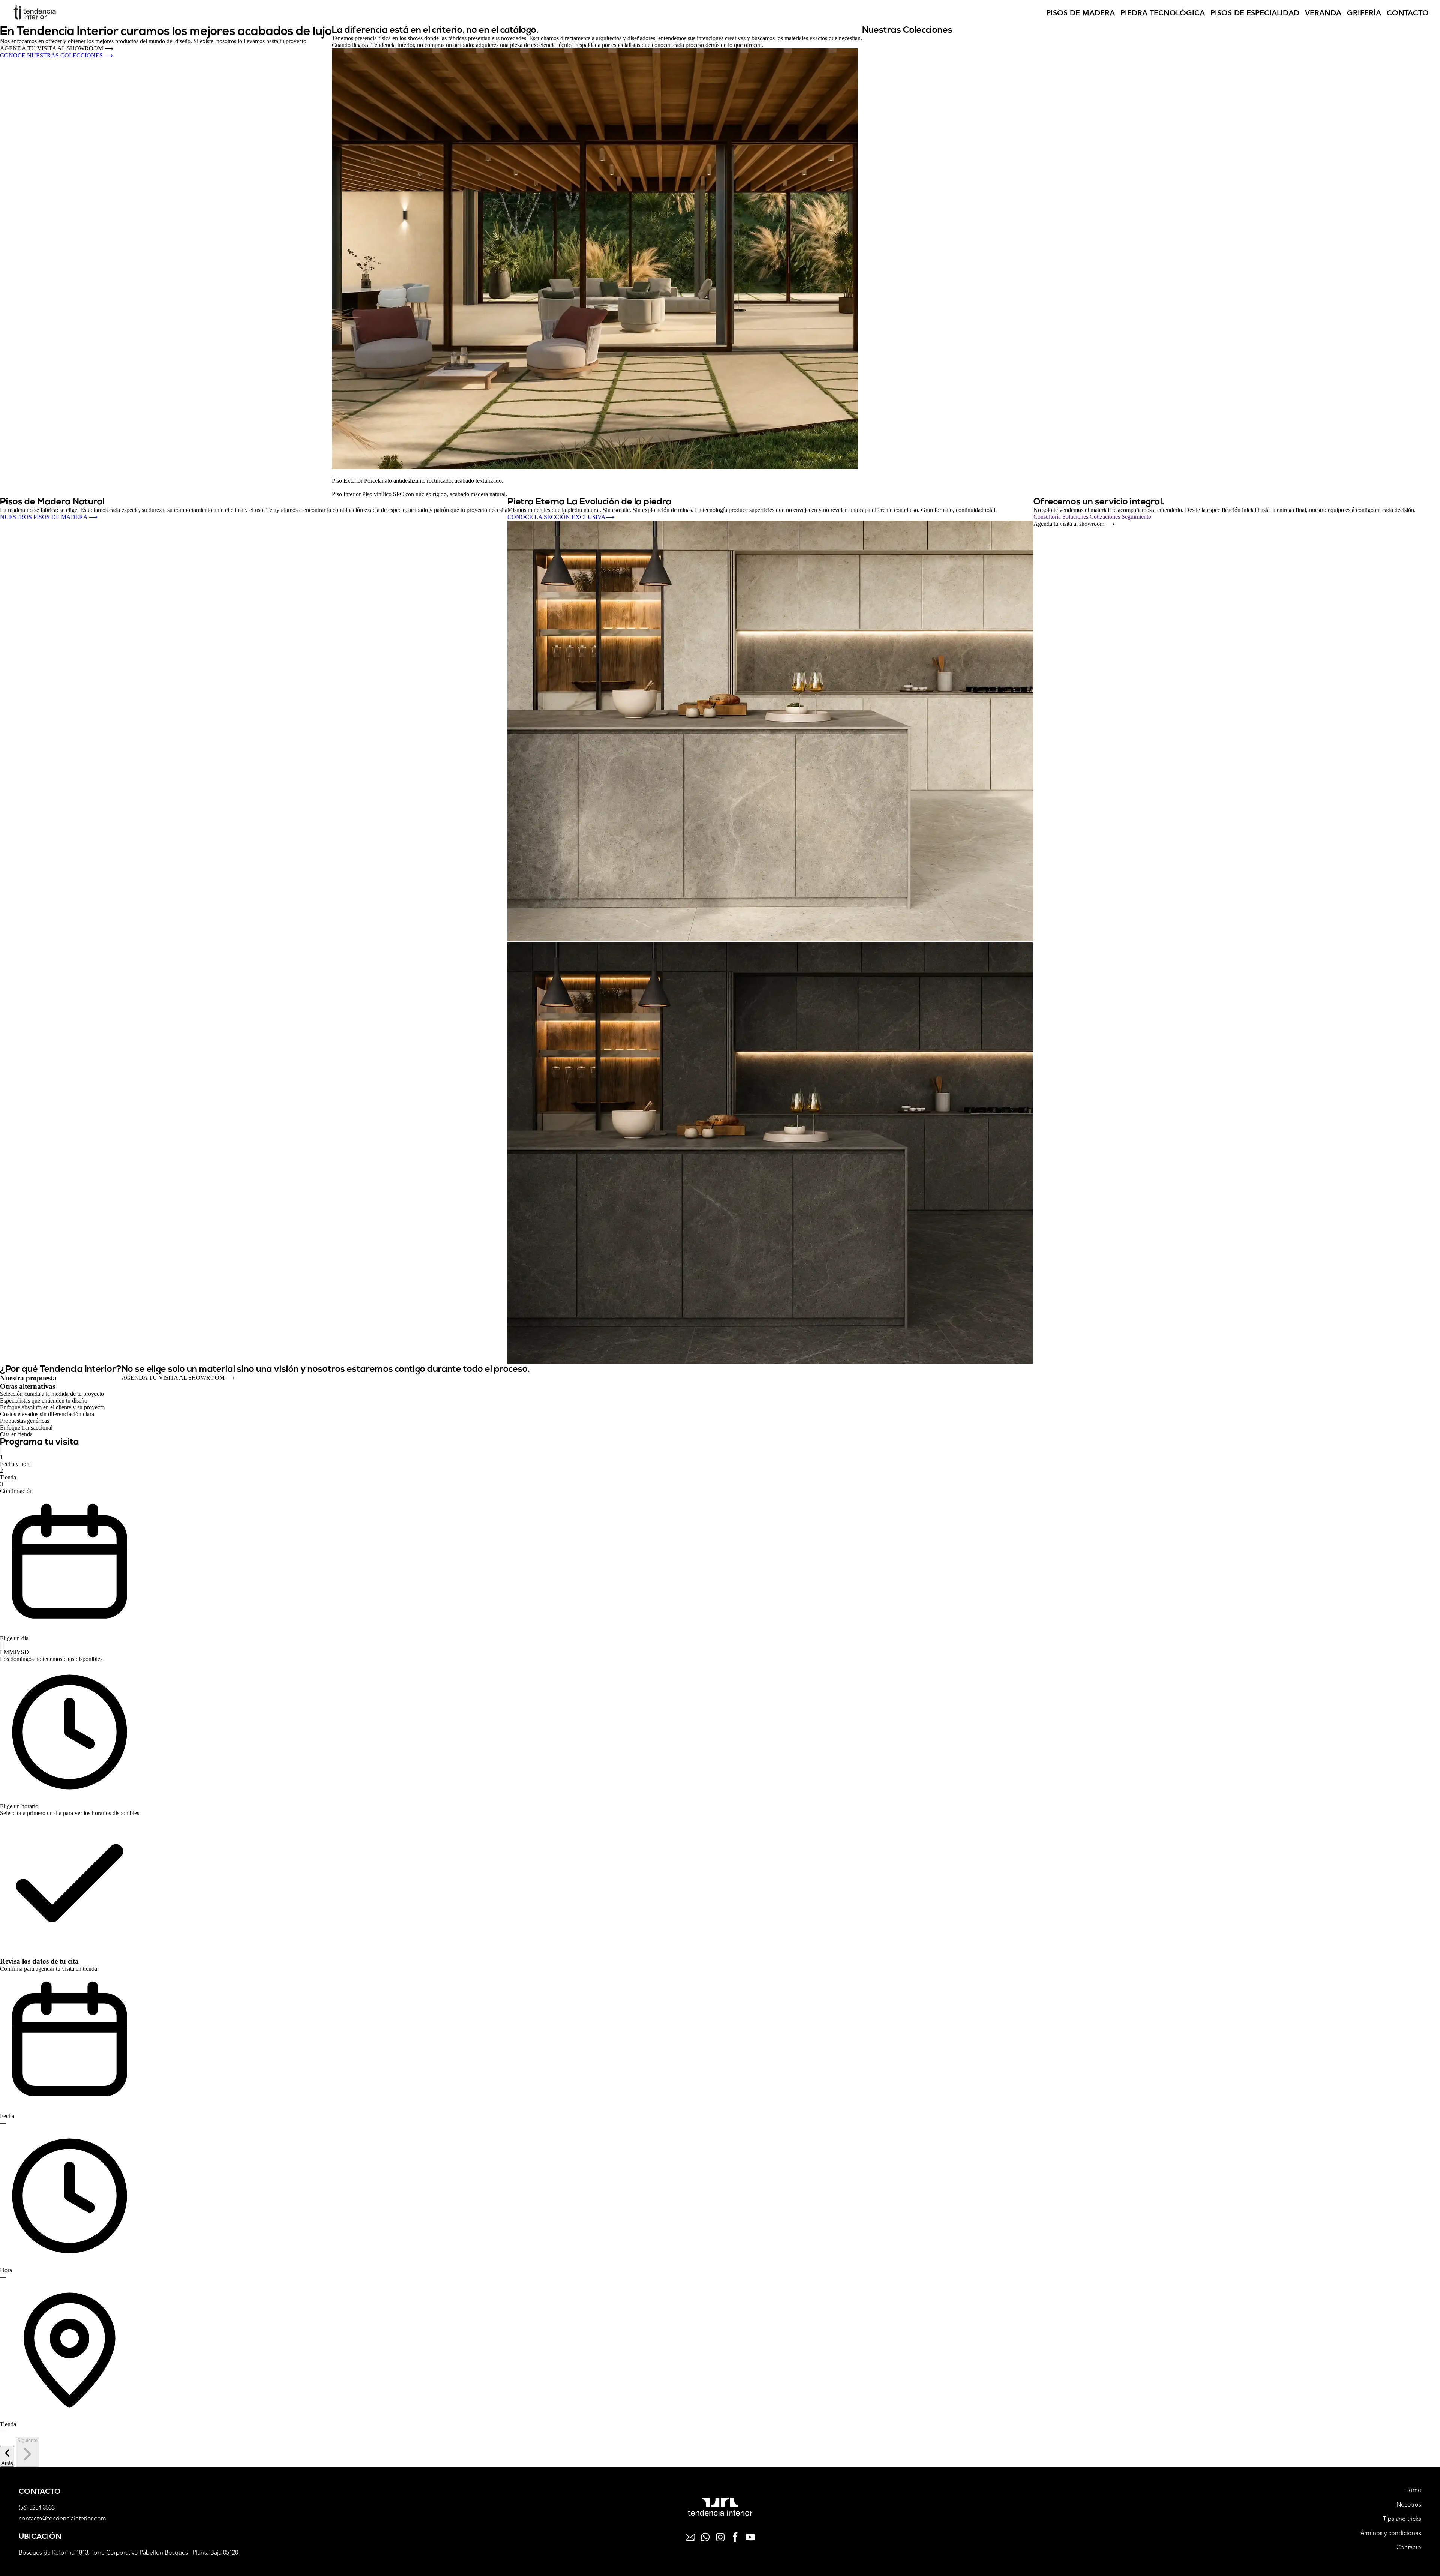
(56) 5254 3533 (37, 2508)
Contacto (1409, 2547)
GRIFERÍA (1364, 13)
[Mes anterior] (1, 1645)
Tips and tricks (1402, 2519)
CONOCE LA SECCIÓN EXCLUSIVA (561, 517)
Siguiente (27, 2440)
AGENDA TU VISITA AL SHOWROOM (57, 48)
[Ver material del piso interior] (333, 489)
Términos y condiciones (1390, 2533)
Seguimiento (1136, 517)
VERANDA (1323, 13)
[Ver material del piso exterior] (333, 476)
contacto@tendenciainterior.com (62, 2519)
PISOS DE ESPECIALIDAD (1255, 13)
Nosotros (1409, 2505)
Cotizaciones (1106, 517)
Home (1413, 2490)
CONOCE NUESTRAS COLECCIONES (56, 55)
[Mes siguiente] (4, 1645)
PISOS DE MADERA (1081, 13)
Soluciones (1076, 517)
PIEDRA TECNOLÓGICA (1163, 13)
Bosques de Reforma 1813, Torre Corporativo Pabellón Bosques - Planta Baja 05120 (128, 2553)
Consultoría (1048, 517)
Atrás (7, 2463)
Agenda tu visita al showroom (1074, 524)
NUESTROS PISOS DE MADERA (49, 517)
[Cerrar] (1, 1450)
